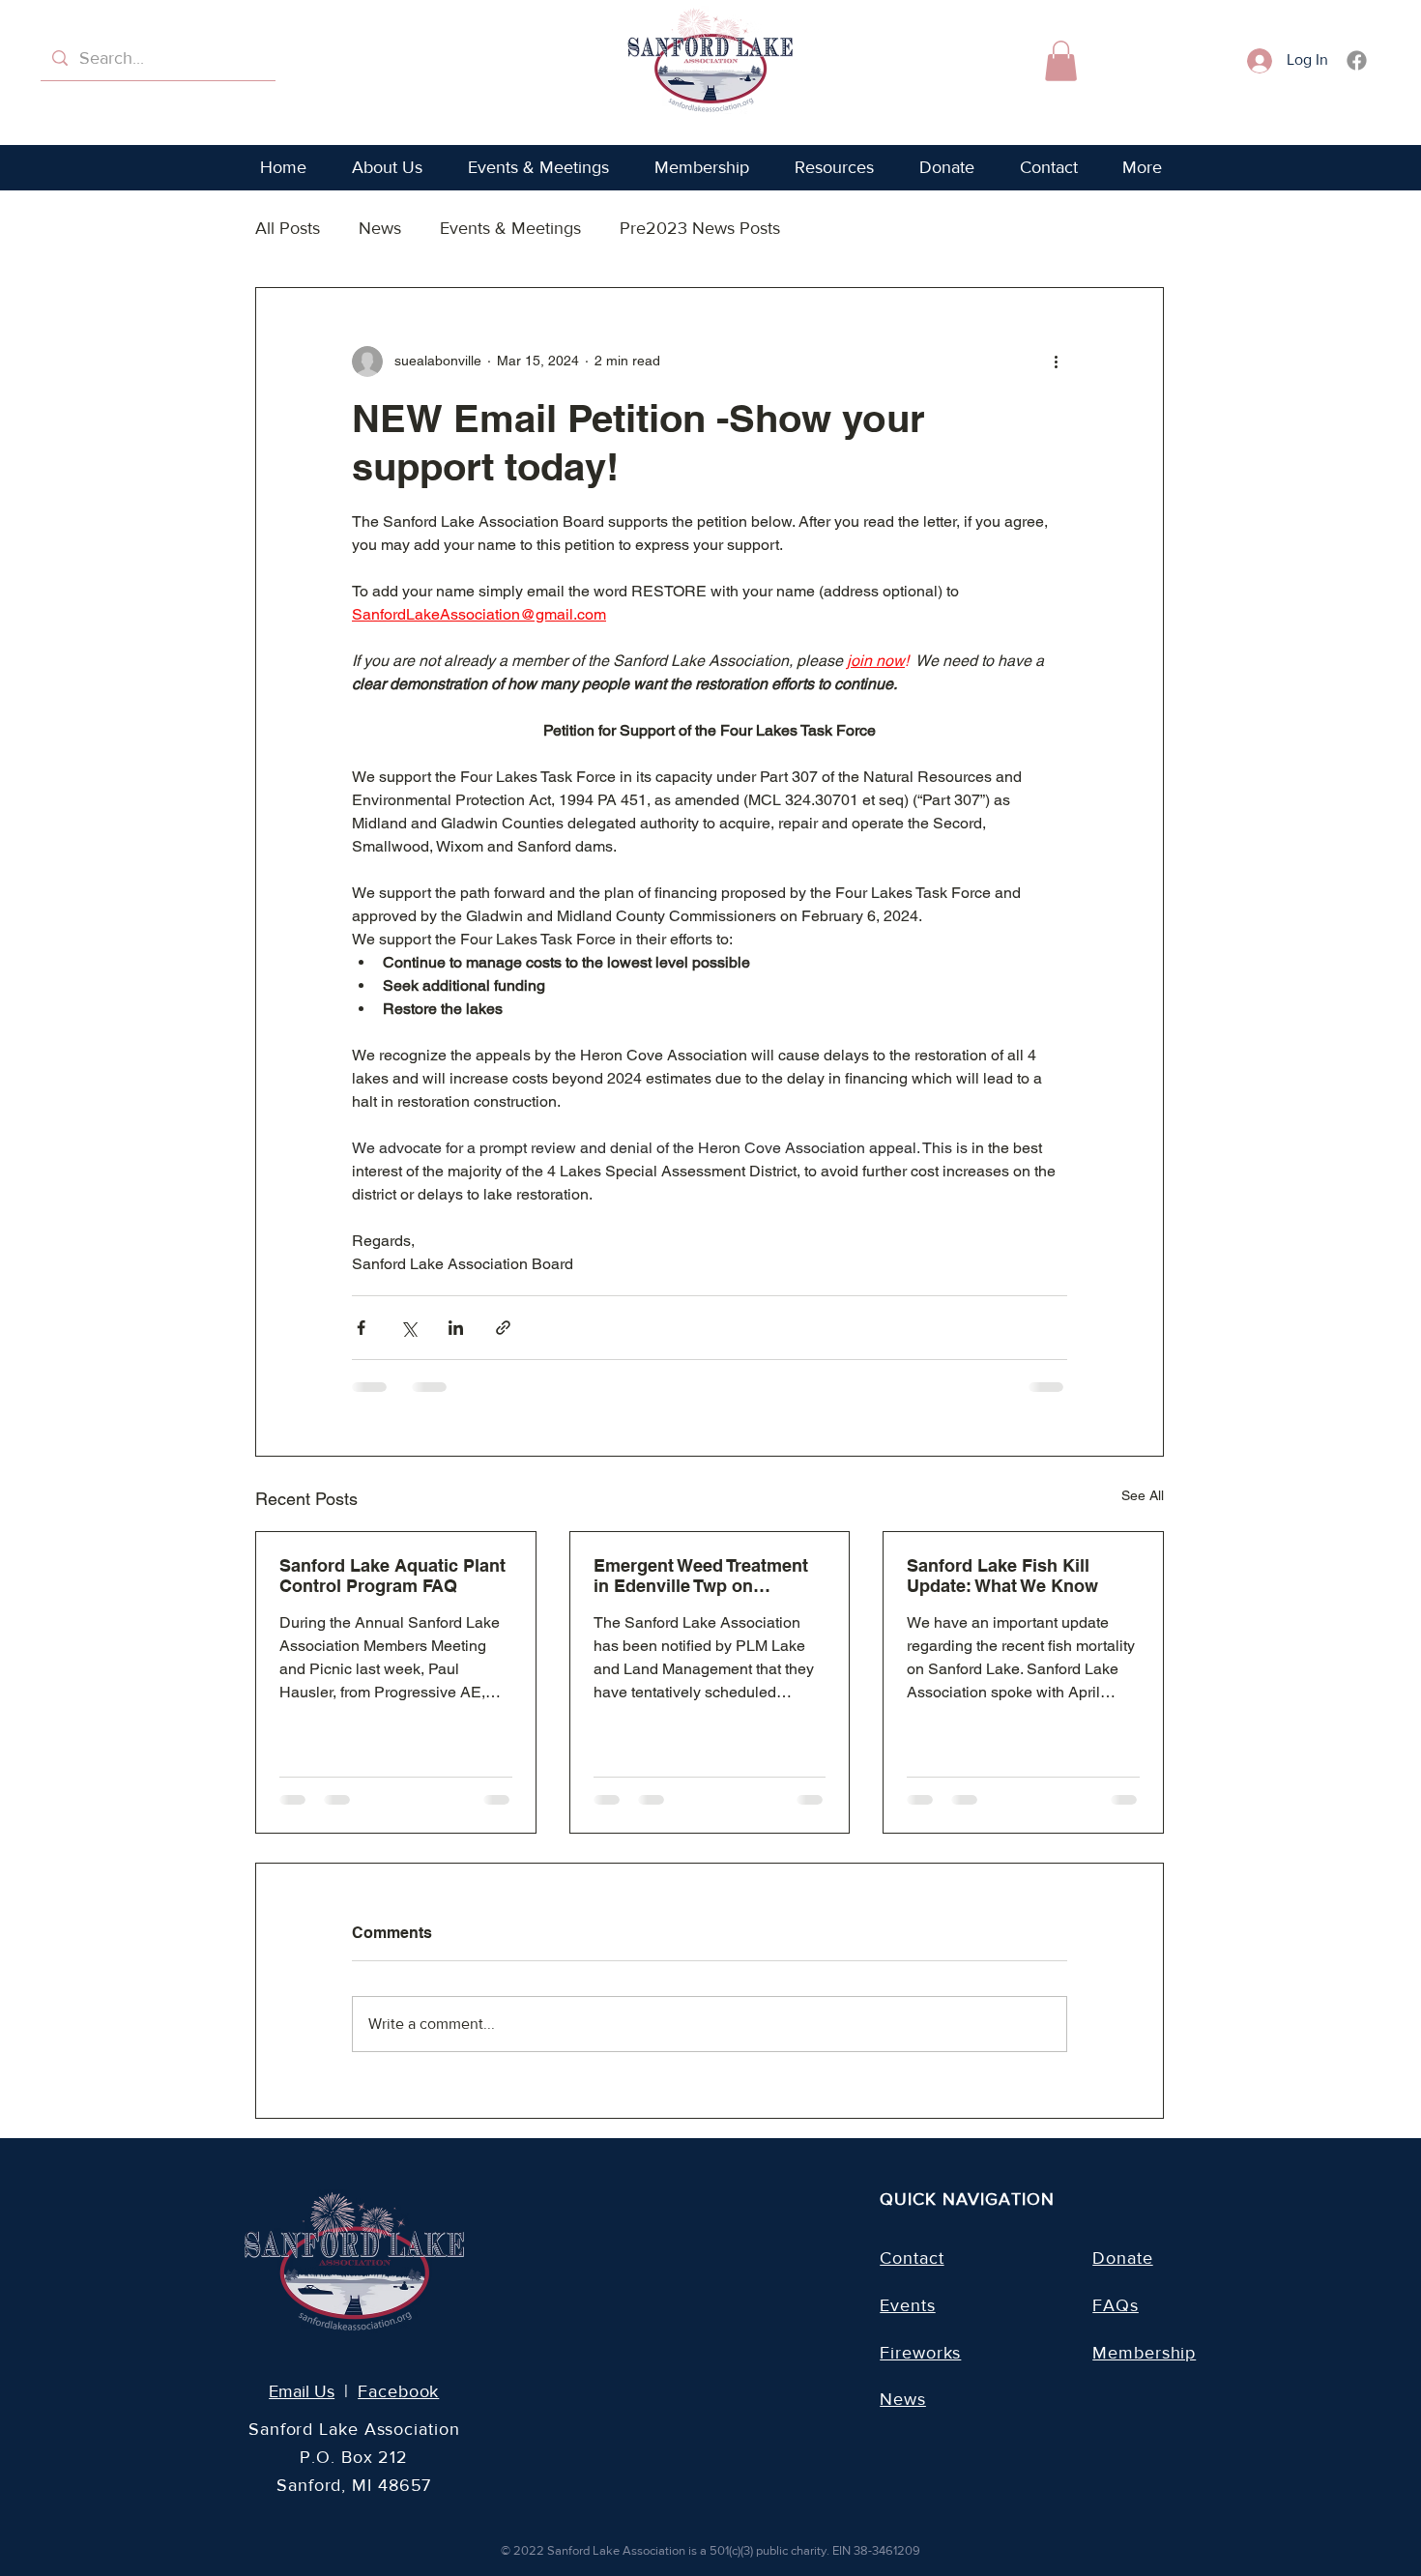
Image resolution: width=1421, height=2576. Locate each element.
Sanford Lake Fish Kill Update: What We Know (1002, 1576)
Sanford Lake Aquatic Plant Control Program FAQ (392, 1576)
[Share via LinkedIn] (456, 1328)
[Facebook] (1357, 60)
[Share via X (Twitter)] (408, 1328)
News (380, 228)
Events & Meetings (510, 228)
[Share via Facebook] (361, 1328)
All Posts (288, 228)
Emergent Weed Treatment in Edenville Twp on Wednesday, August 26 (701, 1576)
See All (1143, 1495)
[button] (1061, 61)
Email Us (302, 2391)
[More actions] (1056, 362)
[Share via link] (503, 1328)
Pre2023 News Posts (700, 228)
